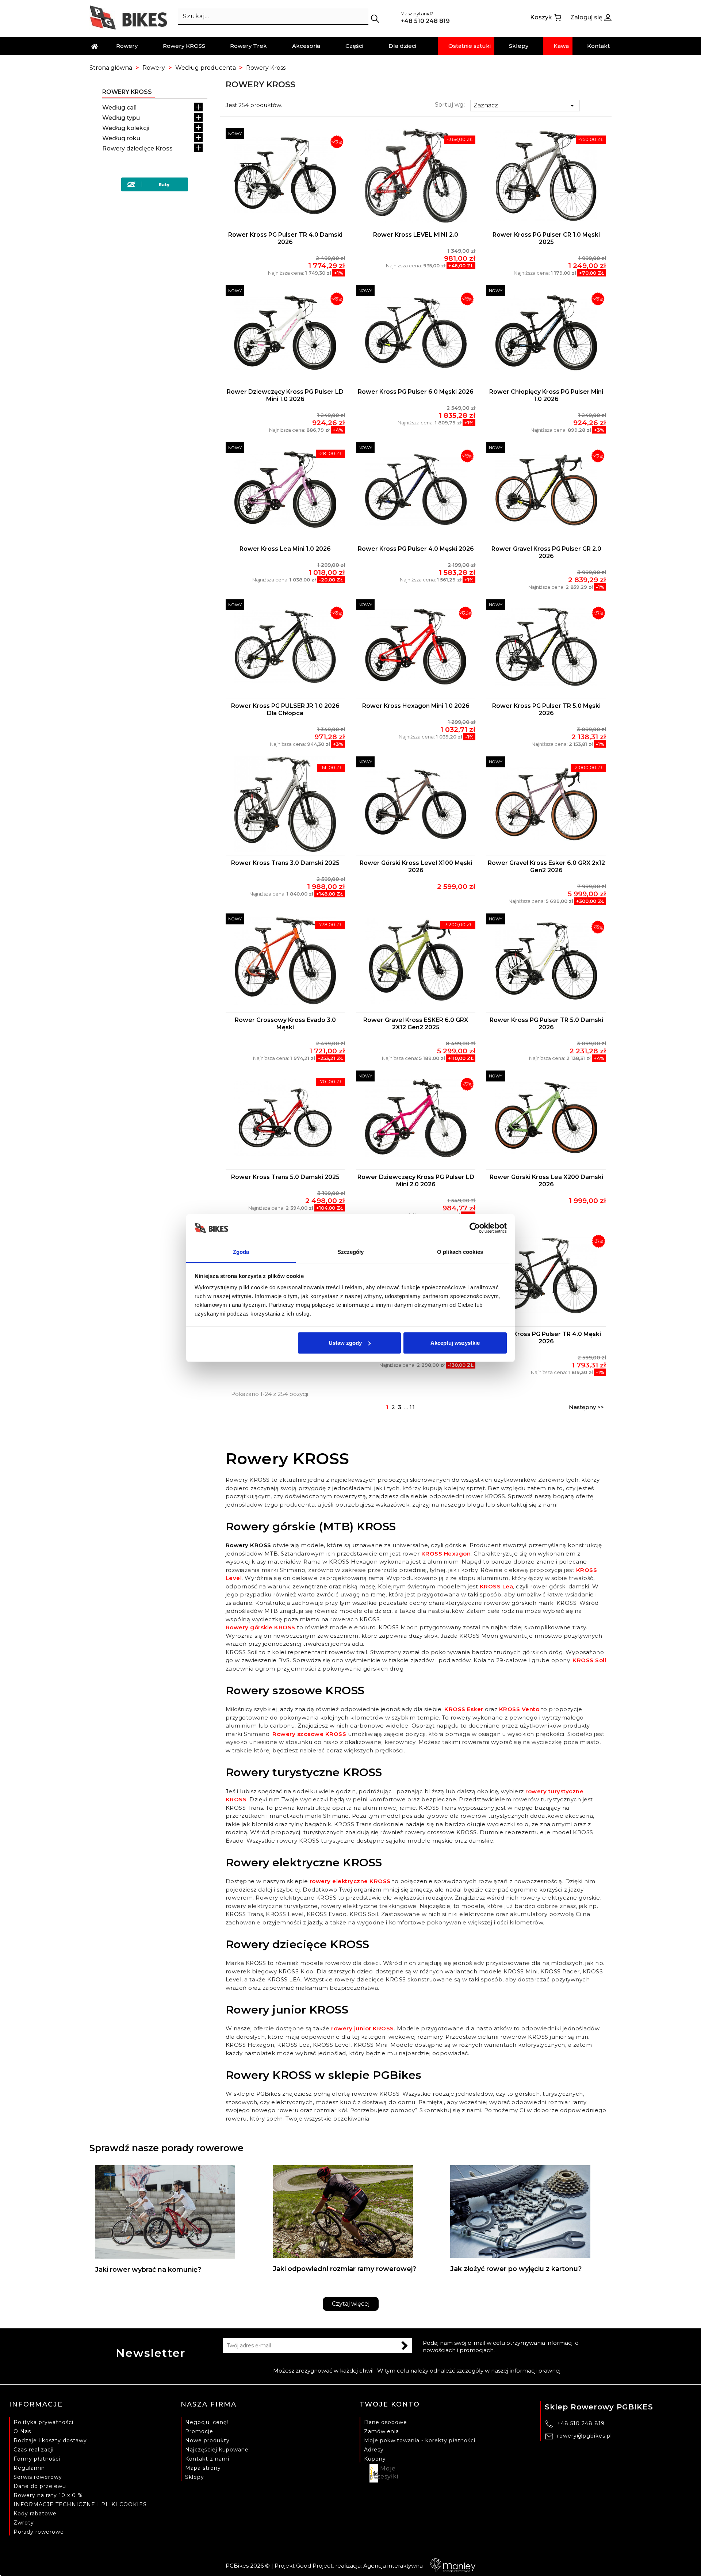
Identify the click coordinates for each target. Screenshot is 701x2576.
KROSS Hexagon (446, 1554)
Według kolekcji (126, 128)
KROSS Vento (519, 1709)
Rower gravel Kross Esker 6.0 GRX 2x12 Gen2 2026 (546, 867)
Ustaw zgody (345, 1343)
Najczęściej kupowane (217, 2450)
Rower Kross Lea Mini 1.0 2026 (285, 549)
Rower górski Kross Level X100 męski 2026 (416, 867)
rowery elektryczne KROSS (350, 1881)
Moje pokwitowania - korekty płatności (420, 2440)
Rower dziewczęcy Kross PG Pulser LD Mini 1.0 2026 (285, 395)
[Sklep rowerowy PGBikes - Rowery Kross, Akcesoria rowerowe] (128, 17)
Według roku (121, 138)
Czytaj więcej (351, 2304)
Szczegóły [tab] (351, 1252)
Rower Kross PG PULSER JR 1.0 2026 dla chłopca (285, 709)
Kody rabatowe (35, 2514)
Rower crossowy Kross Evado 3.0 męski (285, 1024)
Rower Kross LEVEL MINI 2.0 (416, 235)
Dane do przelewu (40, 2486)
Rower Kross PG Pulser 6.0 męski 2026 (416, 392)
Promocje (199, 2431)
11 (413, 1407)
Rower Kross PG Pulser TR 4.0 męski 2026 (546, 1338)
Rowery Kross (127, 92)
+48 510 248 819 (581, 2423)
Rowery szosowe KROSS (309, 1734)
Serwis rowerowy (38, 2477)
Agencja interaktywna (393, 2566)
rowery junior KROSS (363, 2028)
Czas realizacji (34, 2450)
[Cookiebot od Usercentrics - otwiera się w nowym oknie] (475, 1228)
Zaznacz (525, 106)
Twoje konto (390, 2404)
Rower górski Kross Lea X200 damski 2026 (546, 1181)
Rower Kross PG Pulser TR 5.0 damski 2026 (546, 1024)
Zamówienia (382, 2431)
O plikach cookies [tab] (460, 1252)
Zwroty (24, 2523)
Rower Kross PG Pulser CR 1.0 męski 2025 (546, 238)
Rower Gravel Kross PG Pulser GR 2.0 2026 (546, 552)
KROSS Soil (589, 1660)
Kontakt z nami (207, 2459)
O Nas (22, 2431)
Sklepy (195, 2477)
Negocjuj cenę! (207, 2422)
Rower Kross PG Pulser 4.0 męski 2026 (416, 549)
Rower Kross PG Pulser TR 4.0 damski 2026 (285, 238)
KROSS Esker (464, 1709)
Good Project (314, 2566)
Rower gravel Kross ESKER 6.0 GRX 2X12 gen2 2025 (416, 1024)
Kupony (375, 2459)
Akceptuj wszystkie (455, 1343)
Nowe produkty (207, 2440)
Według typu (121, 118)
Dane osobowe (386, 2422)
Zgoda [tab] (241, 1252)
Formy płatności (37, 2459)
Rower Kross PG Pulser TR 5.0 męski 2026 (546, 709)
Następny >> (586, 1407)
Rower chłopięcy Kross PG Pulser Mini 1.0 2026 (546, 395)
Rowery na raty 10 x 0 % (48, 2495)
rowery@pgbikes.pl (585, 2436)
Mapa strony (203, 2468)
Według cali (119, 108)
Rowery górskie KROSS (261, 1627)
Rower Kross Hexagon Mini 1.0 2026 (416, 706)
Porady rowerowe (39, 2532)
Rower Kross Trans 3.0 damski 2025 (285, 863)
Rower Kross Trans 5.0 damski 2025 (285, 1177)
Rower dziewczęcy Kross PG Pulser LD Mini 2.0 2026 (416, 1181)
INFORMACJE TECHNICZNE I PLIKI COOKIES (80, 2504)
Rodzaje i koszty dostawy (50, 2440)
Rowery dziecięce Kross (137, 148)
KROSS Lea (497, 1586)
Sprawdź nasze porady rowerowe (166, 2148)
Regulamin (29, 2468)
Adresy (374, 2450)
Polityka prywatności (43, 2422)
